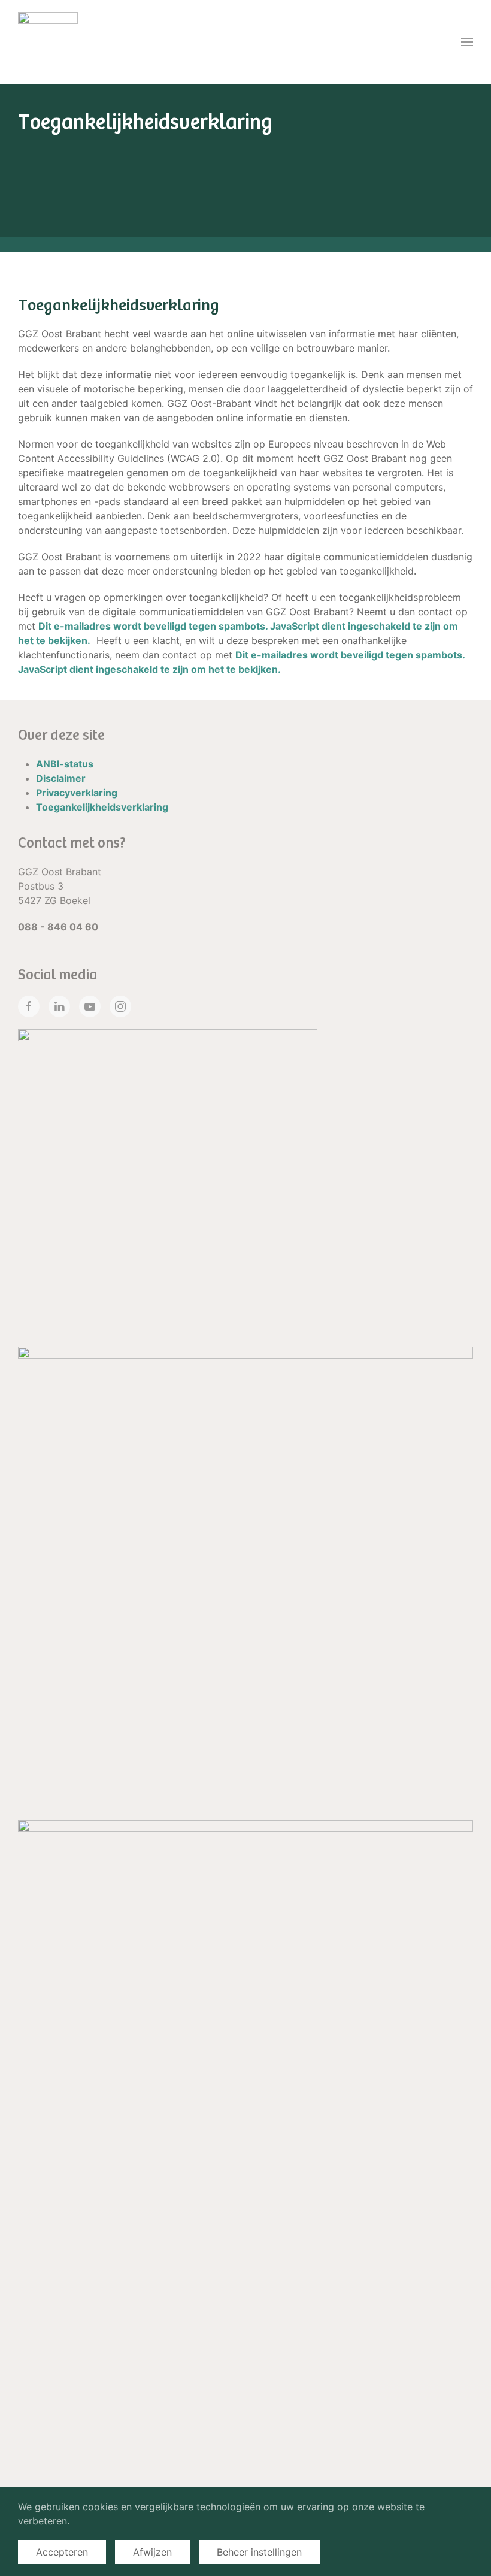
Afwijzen (152, 2552)
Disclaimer (61, 778)
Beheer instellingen (259, 2552)
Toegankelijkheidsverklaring (102, 807)
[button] (467, 42)
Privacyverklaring (77, 793)
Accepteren (62, 2552)
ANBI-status (65, 764)
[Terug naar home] (48, 42)
